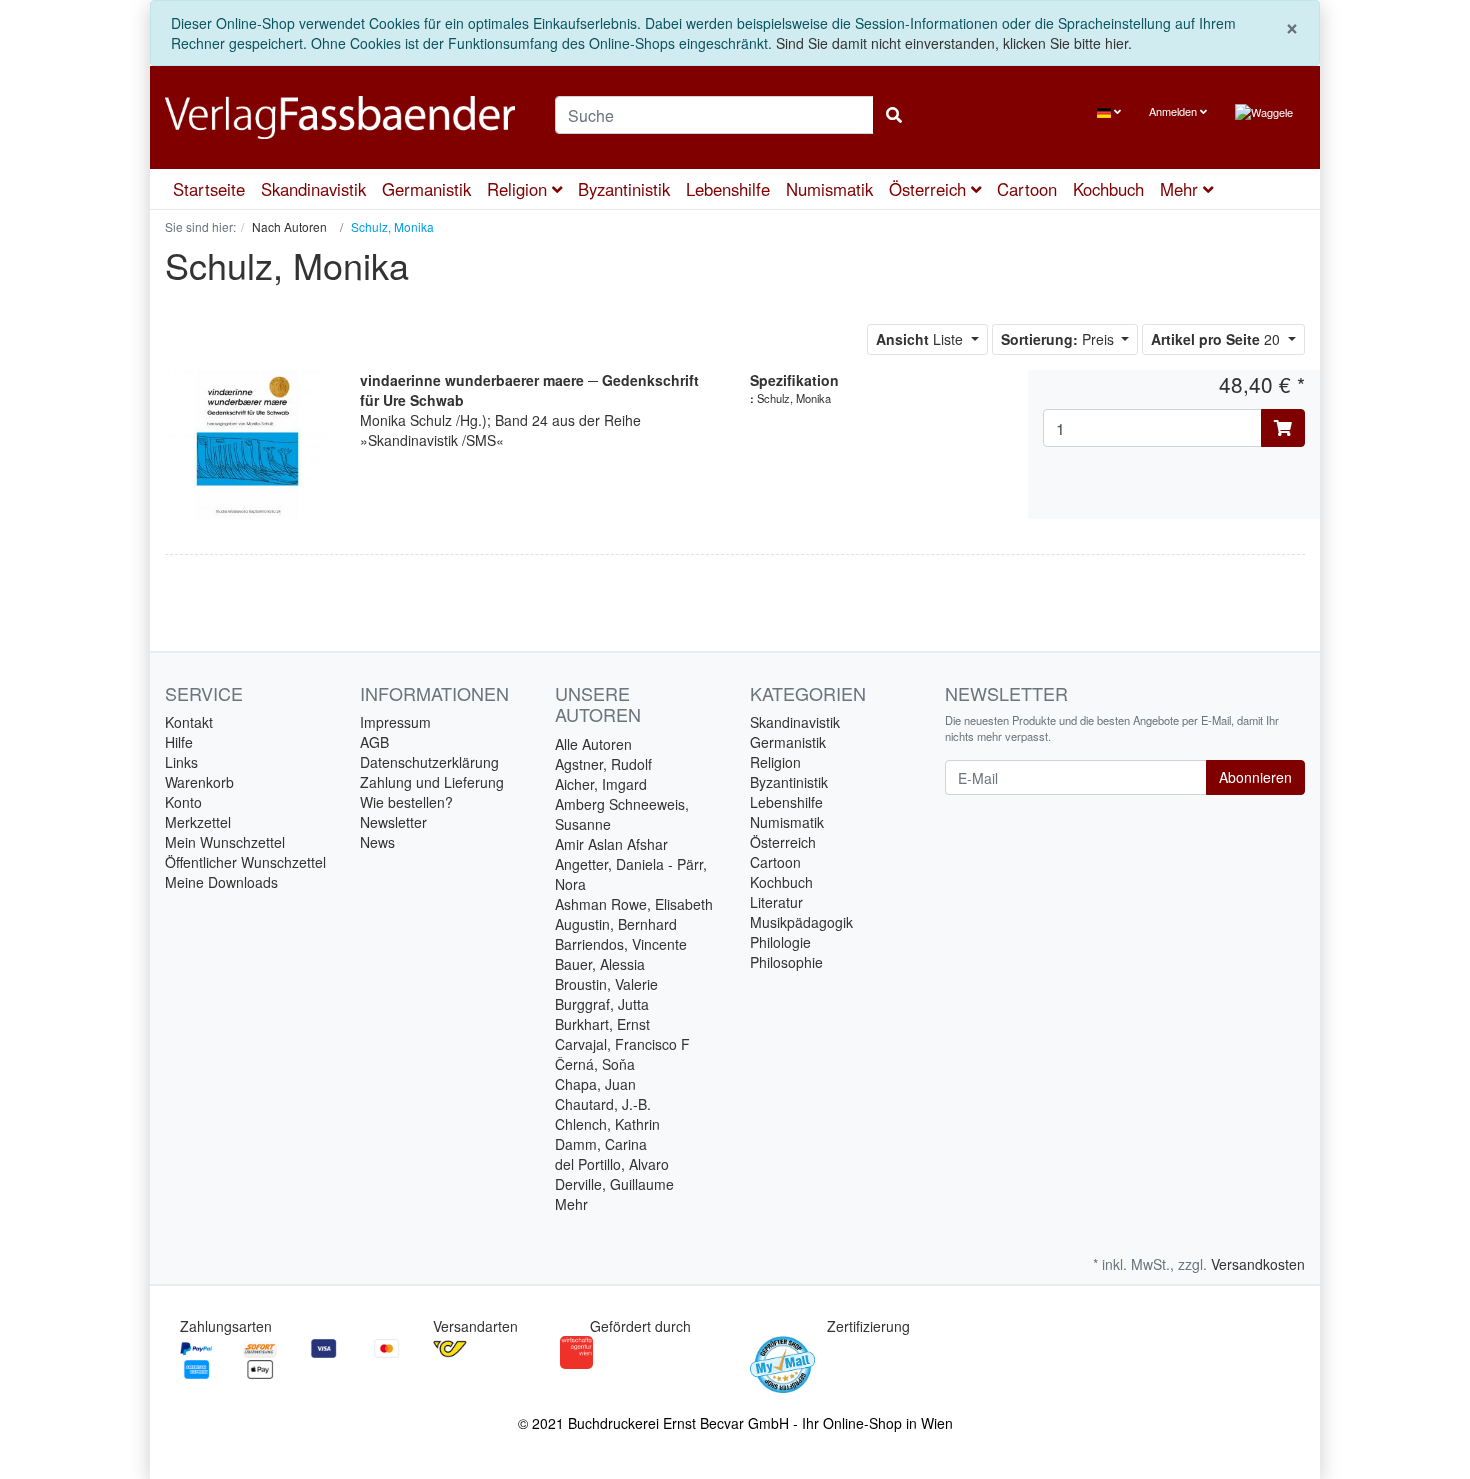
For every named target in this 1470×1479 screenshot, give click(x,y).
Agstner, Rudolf (603, 764)
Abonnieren (1255, 777)
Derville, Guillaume (614, 1184)
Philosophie (786, 962)
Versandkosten (1258, 1264)
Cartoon (1027, 189)
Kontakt (189, 722)
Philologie (780, 942)
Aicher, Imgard (601, 784)
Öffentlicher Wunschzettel (245, 862)
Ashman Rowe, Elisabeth (634, 904)
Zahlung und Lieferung (432, 782)
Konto (183, 802)
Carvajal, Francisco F (622, 1044)
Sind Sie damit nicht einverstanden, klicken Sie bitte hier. (954, 43)
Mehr (571, 1204)
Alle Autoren (593, 744)
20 (1217, 339)
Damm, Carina (601, 1144)
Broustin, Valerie (606, 984)
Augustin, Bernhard (616, 924)
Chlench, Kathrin (607, 1124)
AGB (374, 742)
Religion (519, 189)
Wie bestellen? (406, 802)
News (377, 842)
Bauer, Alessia (600, 964)
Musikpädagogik (801, 922)
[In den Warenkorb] (1283, 428)
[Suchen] (894, 115)
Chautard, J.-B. (603, 1104)
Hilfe (179, 742)
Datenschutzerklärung (429, 762)
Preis (1059, 339)
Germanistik (426, 189)
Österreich (930, 189)
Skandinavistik (313, 189)
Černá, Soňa (595, 1064)
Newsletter (393, 822)
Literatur (776, 902)
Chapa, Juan (595, 1084)
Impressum (395, 722)
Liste (921, 339)
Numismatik (829, 189)
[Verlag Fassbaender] (345, 117)
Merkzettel (198, 822)
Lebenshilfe (728, 189)
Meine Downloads (221, 882)
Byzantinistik (624, 189)
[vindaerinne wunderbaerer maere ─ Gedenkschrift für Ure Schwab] (247, 442)
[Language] (1109, 111)
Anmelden (1174, 111)
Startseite (209, 189)
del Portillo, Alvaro (612, 1164)
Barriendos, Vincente (621, 944)
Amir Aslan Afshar (611, 844)
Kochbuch (1108, 189)
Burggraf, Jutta (602, 1004)
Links (181, 762)
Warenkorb (199, 782)
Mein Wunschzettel (225, 842)
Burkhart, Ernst (602, 1024)
